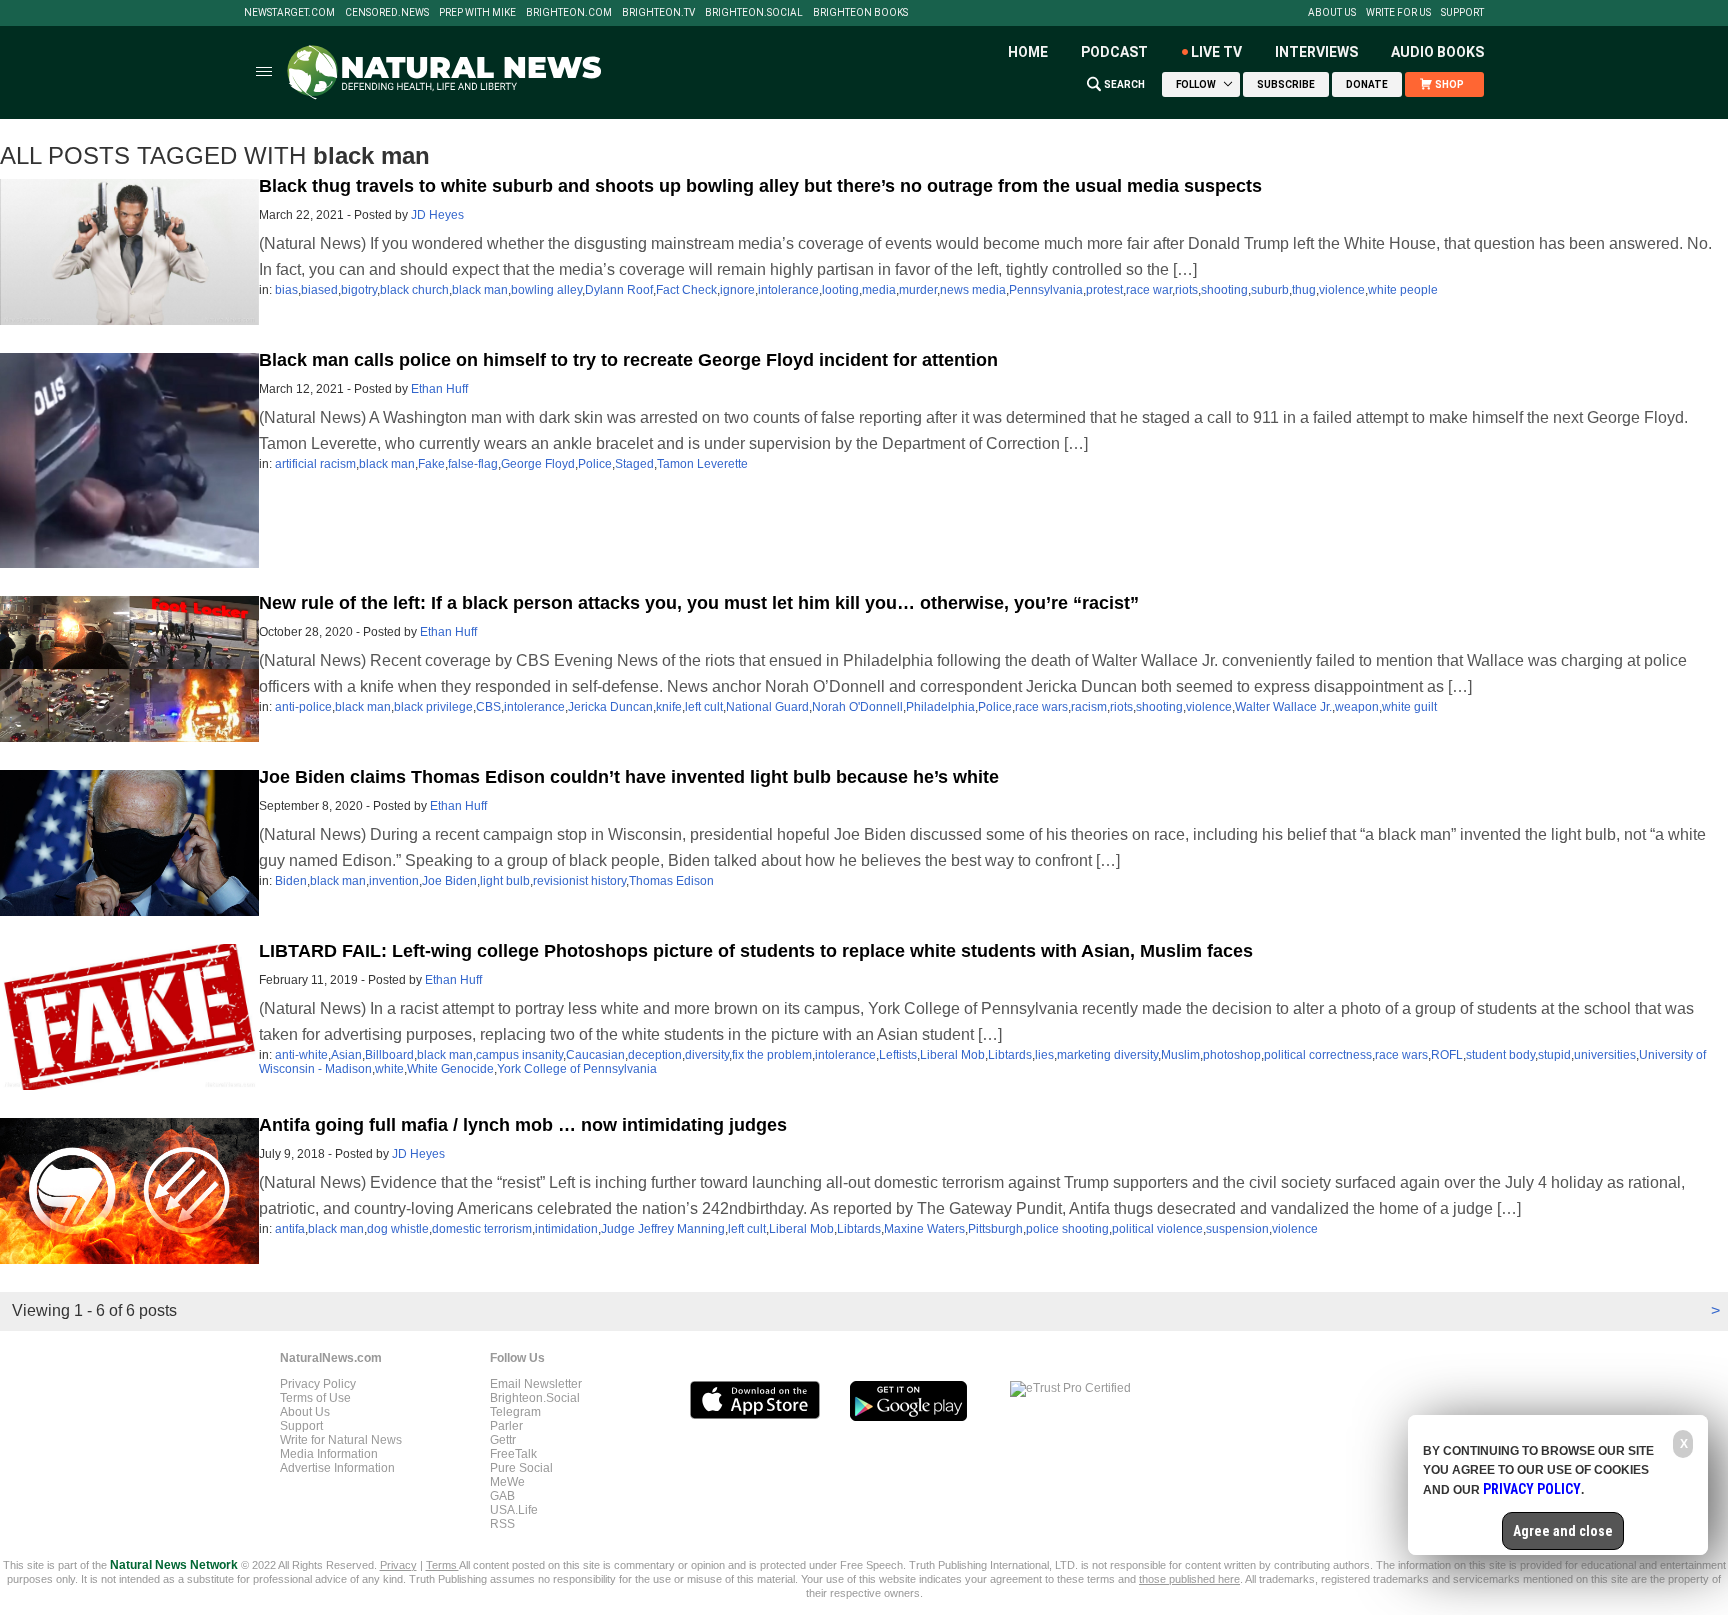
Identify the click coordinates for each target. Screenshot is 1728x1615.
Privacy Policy (318, 1384)
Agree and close (1563, 1531)
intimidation (566, 1229)
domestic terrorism (482, 1229)
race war (1149, 290)
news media (973, 290)
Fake (431, 464)
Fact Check (686, 290)
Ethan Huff (439, 389)
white (389, 1069)
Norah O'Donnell (857, 707)
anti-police (303, 707)
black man (480, 290)
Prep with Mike (477, 13)
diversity (707, 1055)
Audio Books (1437, 52)
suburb (1270, 290)
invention (394, 881)
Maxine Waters (924, 1229)
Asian (346, 1055)
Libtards (1010, 1055)
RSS (502, 1524)
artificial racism (315, 464)
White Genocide (450, 1069)
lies (1044, 1055)
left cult (704, 707)
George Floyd (538, 464)
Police (595, 464)
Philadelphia (940, 707)
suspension (1237, 1229)
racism (1089, 707)
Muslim (1180, 1055)
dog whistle (398, 1229)
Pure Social (521, 1468)
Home (1028, 52)
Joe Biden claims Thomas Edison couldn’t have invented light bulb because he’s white (629, 777)
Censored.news (387, 13)
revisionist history (579, 881)
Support (1462, 13)
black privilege (433, 707)
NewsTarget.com (289, 13)
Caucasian (595, 1055)
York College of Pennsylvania (577, 1069)
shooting (1224, 290)
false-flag (473, 464)
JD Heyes (437, 215)
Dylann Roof (619, 290)
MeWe (507, 1482)
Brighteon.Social (754, 13)
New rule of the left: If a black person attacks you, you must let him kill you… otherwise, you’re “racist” (699, 603)
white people (1403, 290)
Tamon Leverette (702, 464)
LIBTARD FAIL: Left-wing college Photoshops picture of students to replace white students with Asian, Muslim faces (756, 951)
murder (918, 290)
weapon (1357, 707)
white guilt (1409, 707)
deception (655, 1055)
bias (286, 290)
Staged (634, 464)
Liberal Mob (952, 1055)
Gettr (503, 1440)
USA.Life (514, 1510)
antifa (290, 1229)
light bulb (505, 881)
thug (1304, 290)
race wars (1041, 707)
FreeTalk (513, 1454)
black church (414, 290)
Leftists (898, 1055)
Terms (442, 1565)
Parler (506, 1426)
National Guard (767, 707)
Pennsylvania (1046, 290)
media (879, 290)
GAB (502, 1496)
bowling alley (546, 290)
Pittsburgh (995, 1229)
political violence (1157, 1229)
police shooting (1067, 1229)
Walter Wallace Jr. (1283, 707)
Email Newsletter (536, 1384)
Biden (291, 881)
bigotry (359, 290)
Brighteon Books (860, 13)
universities (1605, 1055)
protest (1104, 290)
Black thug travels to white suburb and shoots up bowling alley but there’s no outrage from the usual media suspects (760, 186)
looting (840, 290)
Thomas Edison (671, 881)
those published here (1189, 1579)
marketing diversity (1107, 1055)
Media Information (329, 1454)
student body (1500, 1055)
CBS (488, 707)
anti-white (301, 1055)
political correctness (1318, 1055)
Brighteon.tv (658, 13)
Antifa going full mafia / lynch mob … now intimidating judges (523, 1125)
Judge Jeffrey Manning (663, 1229)
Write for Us (1398, 13)
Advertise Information (337, 1468)
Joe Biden (449, 881)
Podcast (1114, 52)
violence (1342, 290)
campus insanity (519, 1055)
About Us (1332, 13)
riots (1186, 290)
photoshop (1232, 1055)
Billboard (389, 1055)
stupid (1554, 1055)
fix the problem (772, 1055)
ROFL (1447, 1055)
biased (319, 290)
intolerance (788, 290)
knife (669, 707)
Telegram (515, 1412)
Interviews (1316, 52)
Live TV (1216, 52)
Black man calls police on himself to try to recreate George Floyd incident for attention (628, 360)
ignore (737, 290)
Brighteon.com (569, 13)
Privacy (398, 1565)
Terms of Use (315, 1398)
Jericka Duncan (610, 707)
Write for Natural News (341, 1440)
